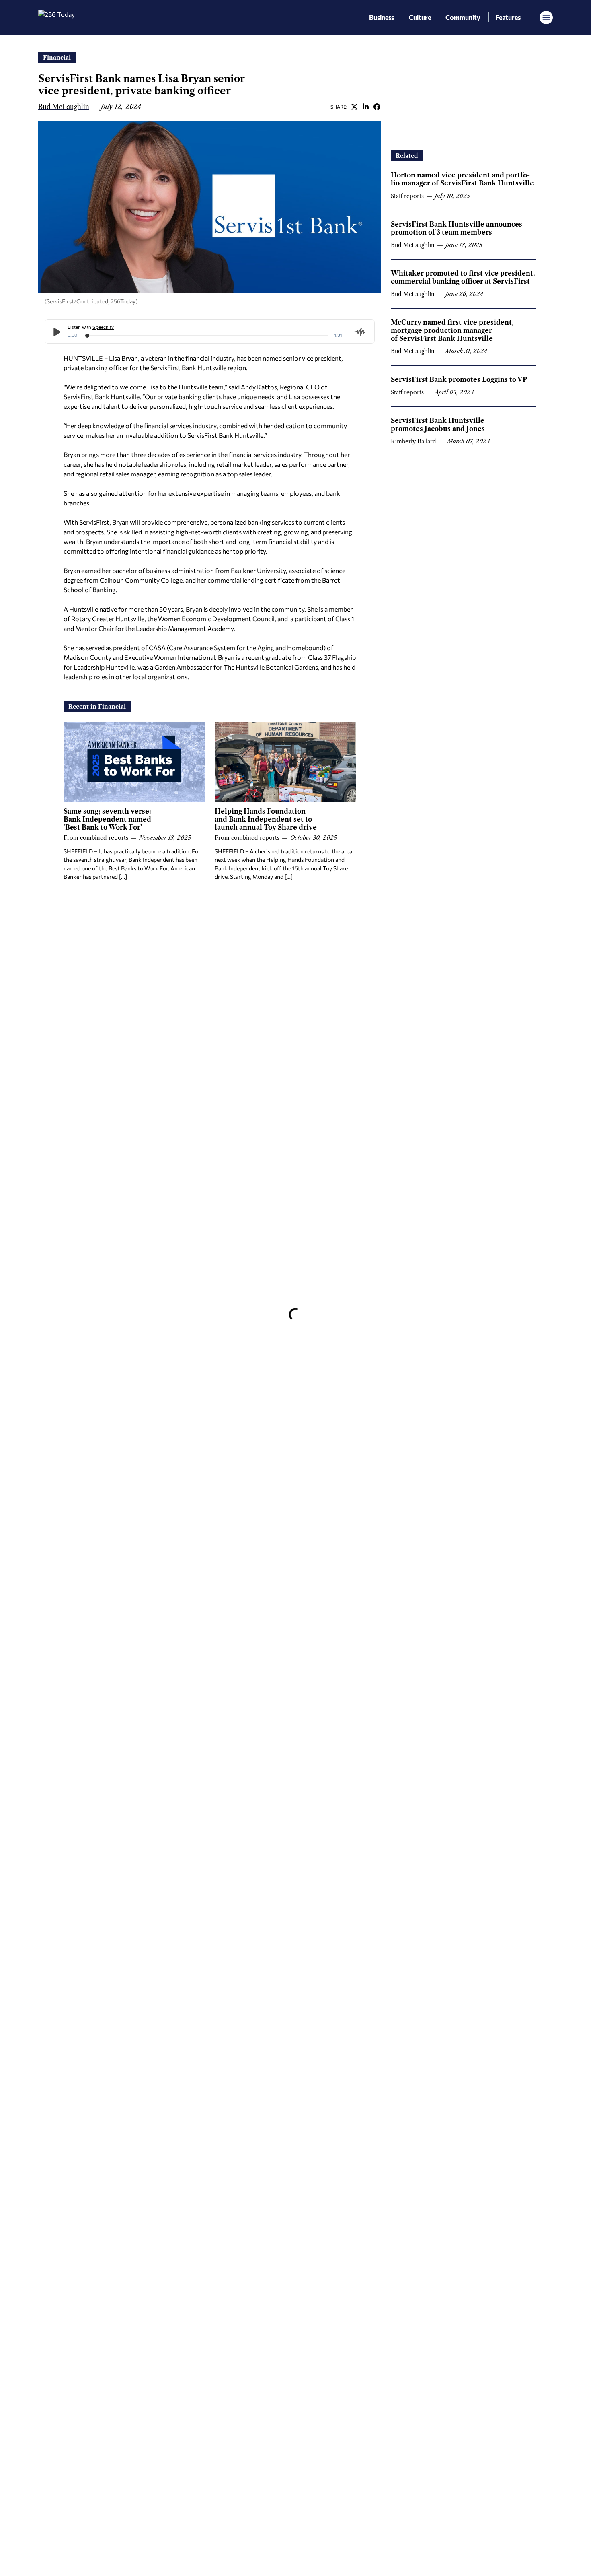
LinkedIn (365, 107)
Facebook (377, 107)
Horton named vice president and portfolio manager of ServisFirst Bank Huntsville (462, 179)
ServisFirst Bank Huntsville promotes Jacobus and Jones (438, 425)
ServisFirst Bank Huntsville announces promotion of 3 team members (457, 228)
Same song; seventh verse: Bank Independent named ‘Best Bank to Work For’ (107, 819)
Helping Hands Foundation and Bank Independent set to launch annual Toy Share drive (266, 819)
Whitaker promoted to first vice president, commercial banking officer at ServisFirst (463, 277)
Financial (57, 58)
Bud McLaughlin (64, 107)
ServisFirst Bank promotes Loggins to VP (459, 379)
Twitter (354, 107)
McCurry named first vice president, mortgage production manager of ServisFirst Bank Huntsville (452, 330)
